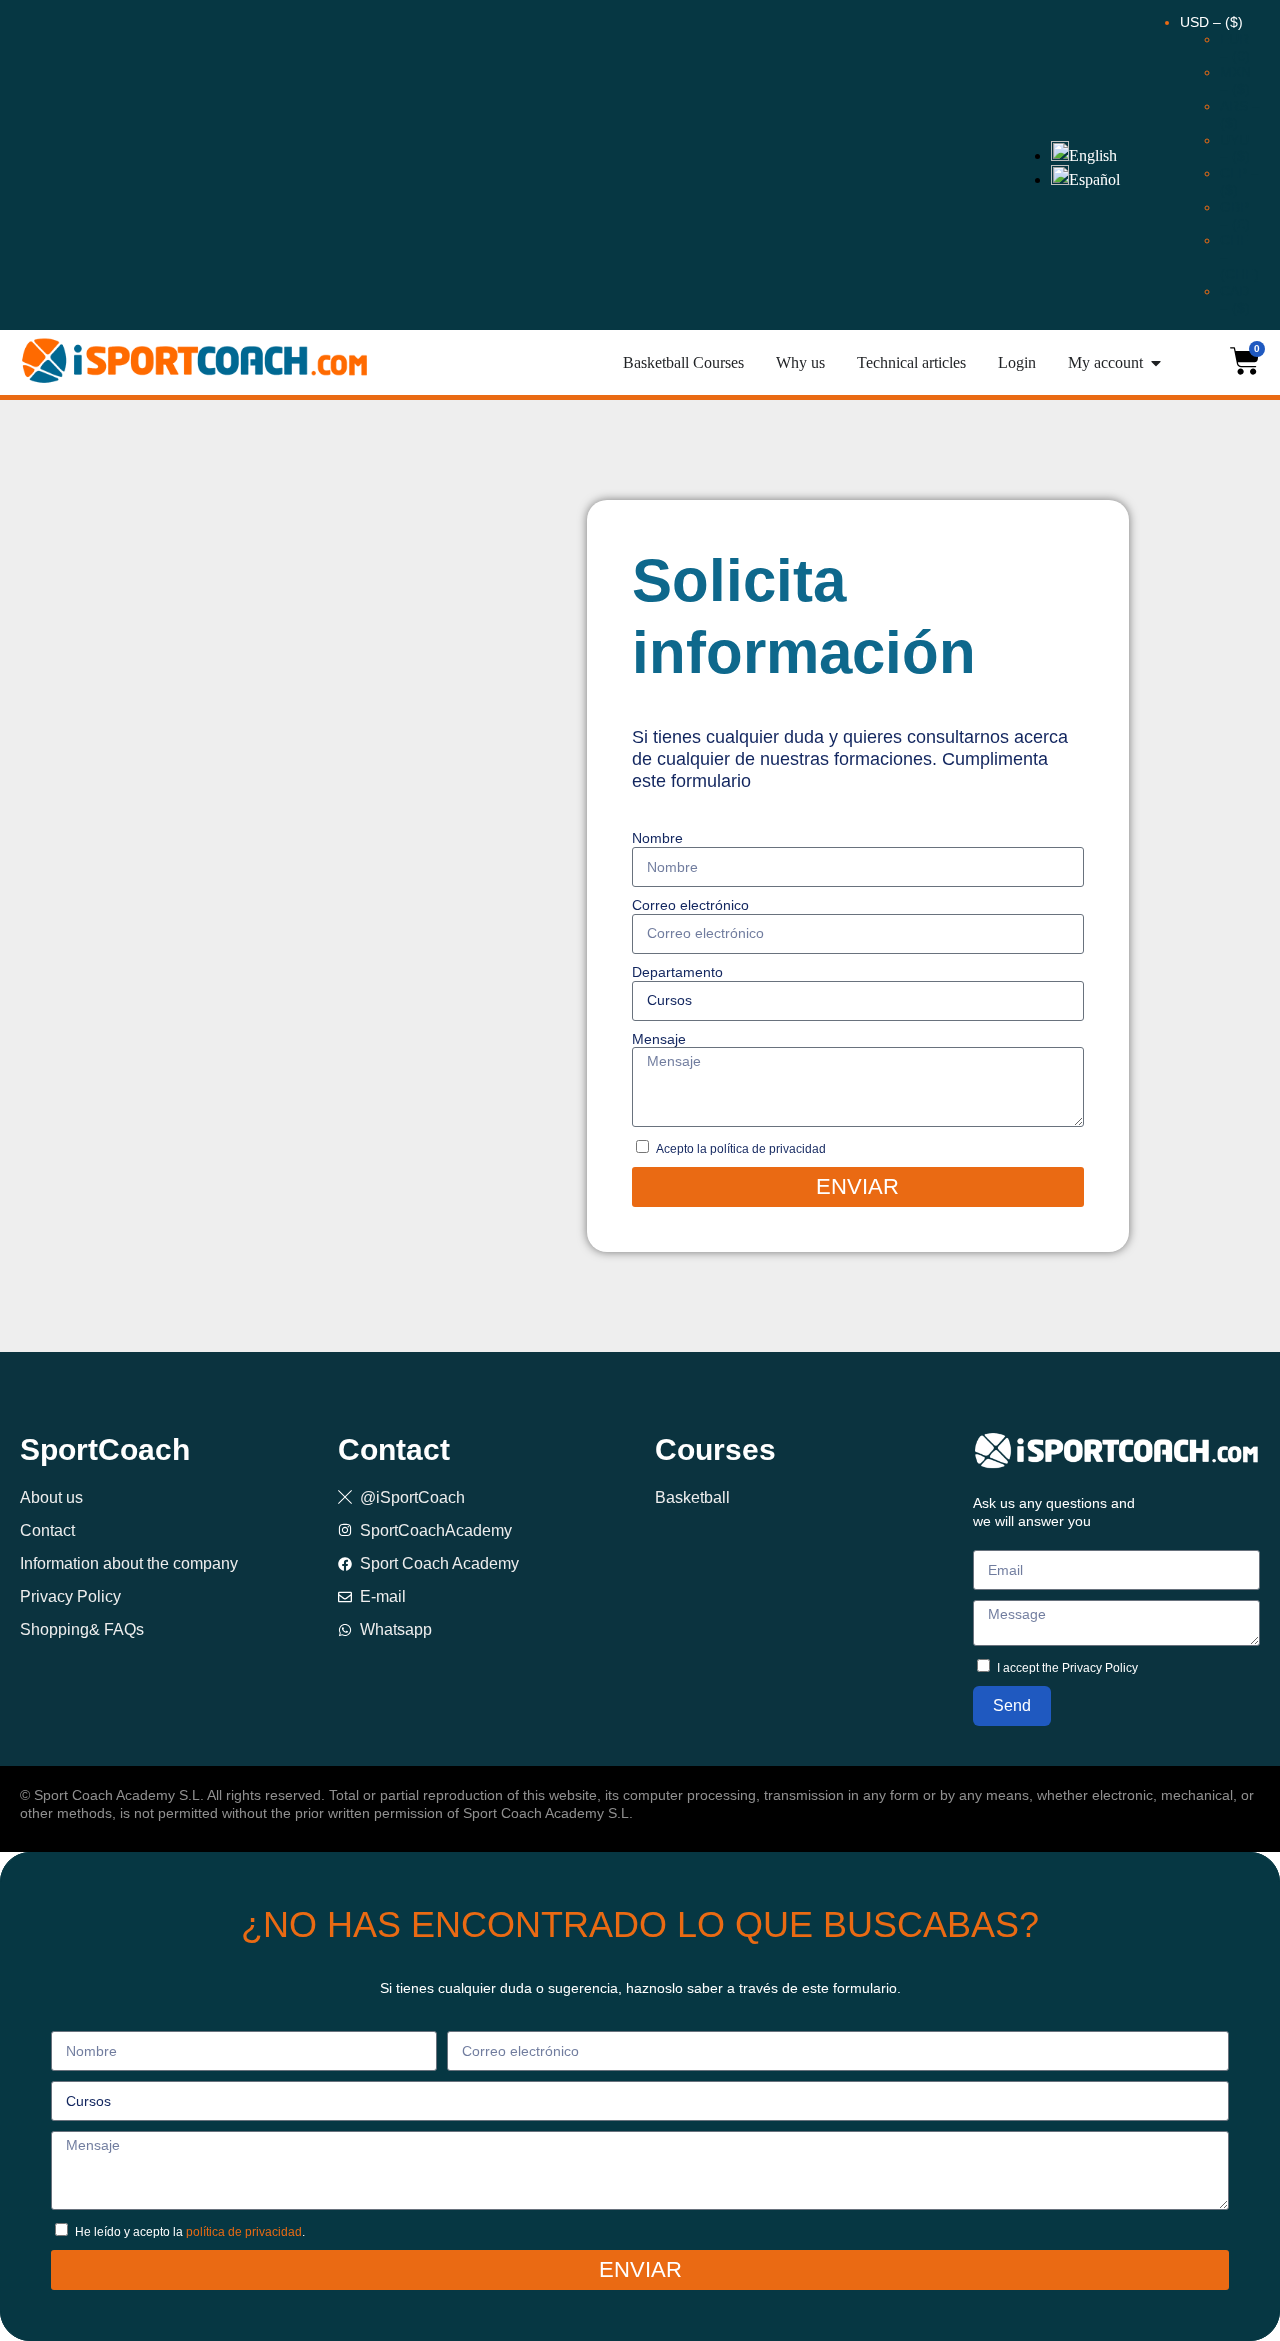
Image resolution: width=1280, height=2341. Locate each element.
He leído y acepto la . (190, 2232)
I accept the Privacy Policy (1067, 1668)
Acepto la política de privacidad (741, 1149)
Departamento (677, 972)
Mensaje (659, 1039)
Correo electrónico (690, 905)
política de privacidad (244, 2232)
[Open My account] (1156, 363)
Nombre (657, 838)
